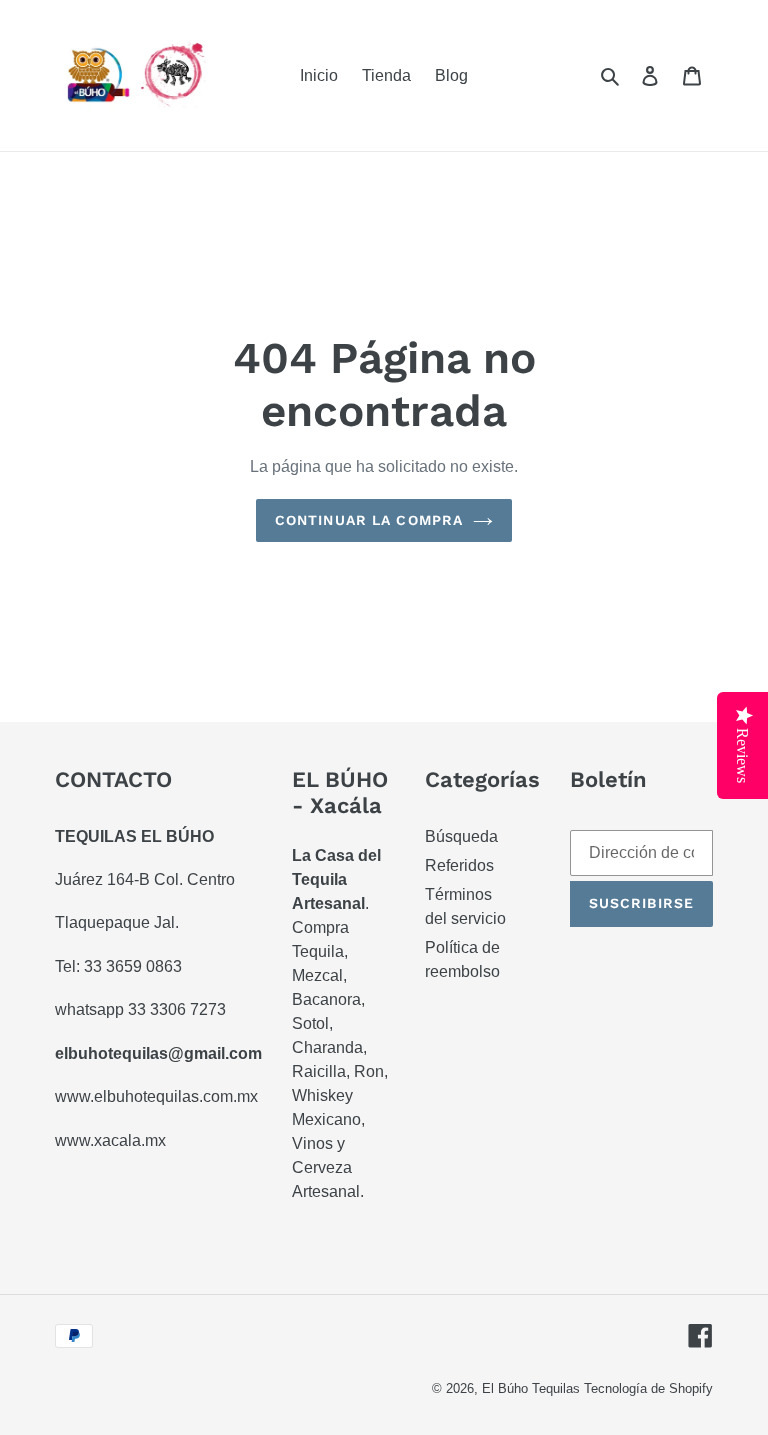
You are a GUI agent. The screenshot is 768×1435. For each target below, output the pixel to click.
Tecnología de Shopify (648, 1388)
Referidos (459, 865)
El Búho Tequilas (533, 1388)
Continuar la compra (369, 520)
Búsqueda (461, 836)
